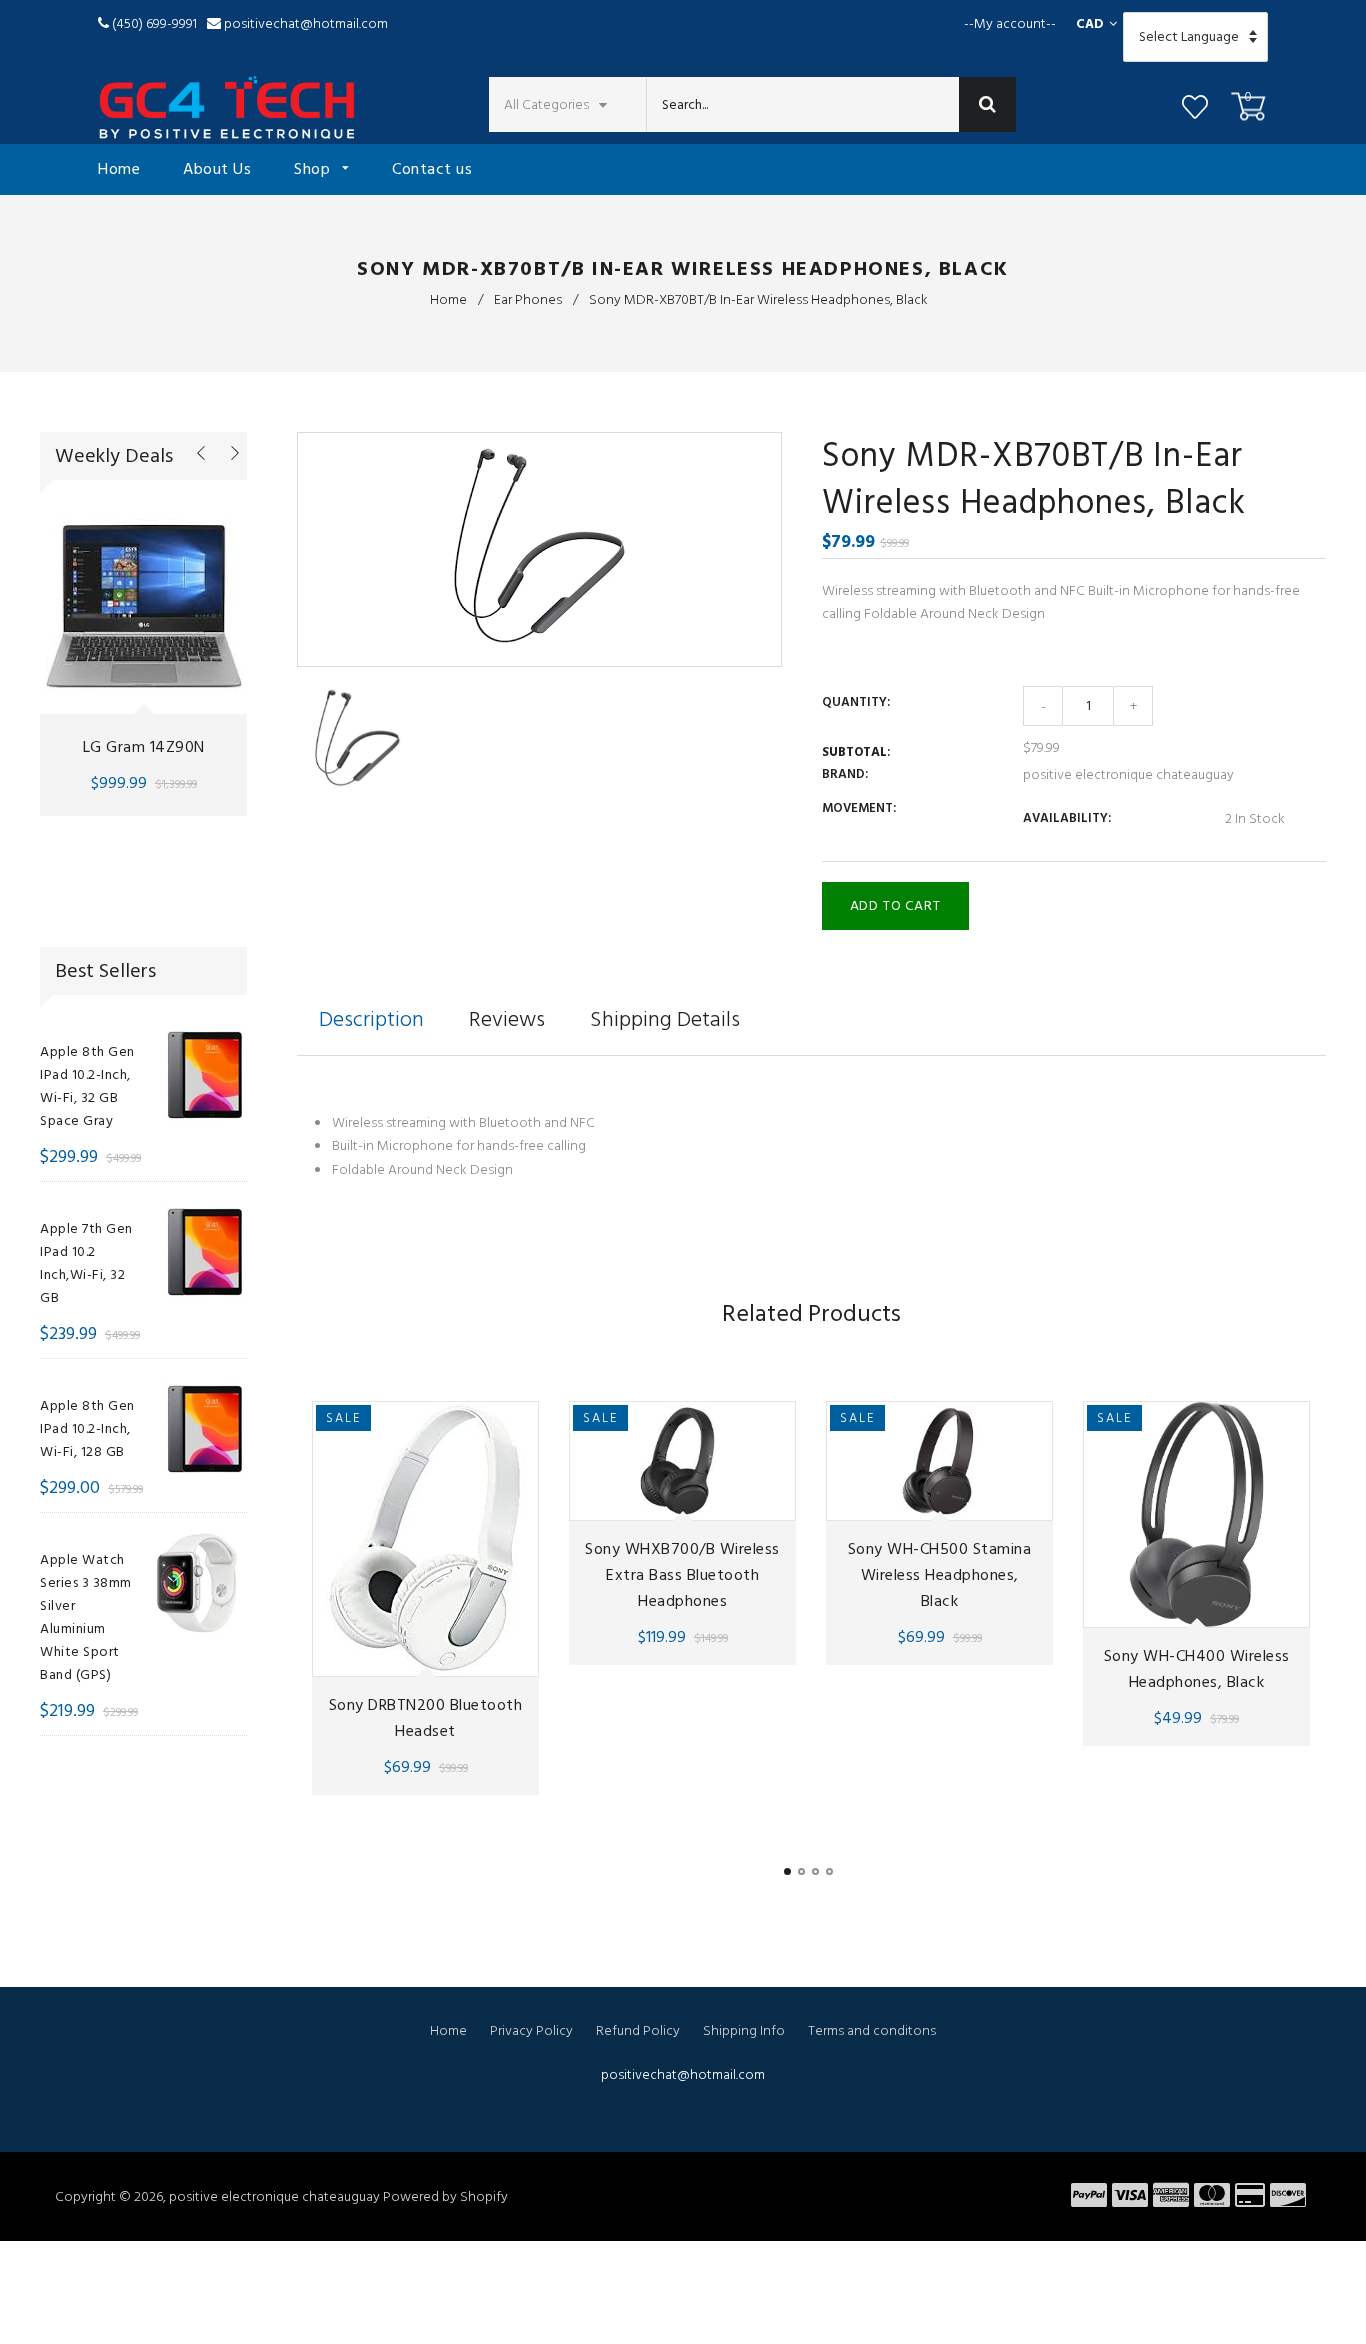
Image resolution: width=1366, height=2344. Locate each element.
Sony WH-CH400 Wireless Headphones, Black (1197, 1669)
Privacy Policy (531, 2030)
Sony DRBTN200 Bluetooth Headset (426, 1718)
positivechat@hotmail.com (306, 23)
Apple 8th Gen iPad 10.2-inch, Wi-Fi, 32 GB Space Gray (87, 1086)
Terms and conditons (872, 2030)
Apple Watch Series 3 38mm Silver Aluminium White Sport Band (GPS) (86, 1617)
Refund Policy (638, 2030)
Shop (314, 169)
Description (371, 1019)
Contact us (432, 169)
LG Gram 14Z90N (144, 747)
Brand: (845, 774)
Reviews (507, 1019)
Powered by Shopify (445, 2196)
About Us (217, 169)
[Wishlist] (1195, 110)
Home (119, 169)
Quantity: (856, 702)
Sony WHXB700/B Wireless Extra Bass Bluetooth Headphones (682, 1575)
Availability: (1067, 818)
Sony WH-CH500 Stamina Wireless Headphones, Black (940, 1575)
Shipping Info (744, 2030)
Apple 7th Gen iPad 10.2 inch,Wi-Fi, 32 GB (86, 1263)
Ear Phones (528, 299)
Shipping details (665, 1019)
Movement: (859, 808)
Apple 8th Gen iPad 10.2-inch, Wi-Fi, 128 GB (87, 1428)
